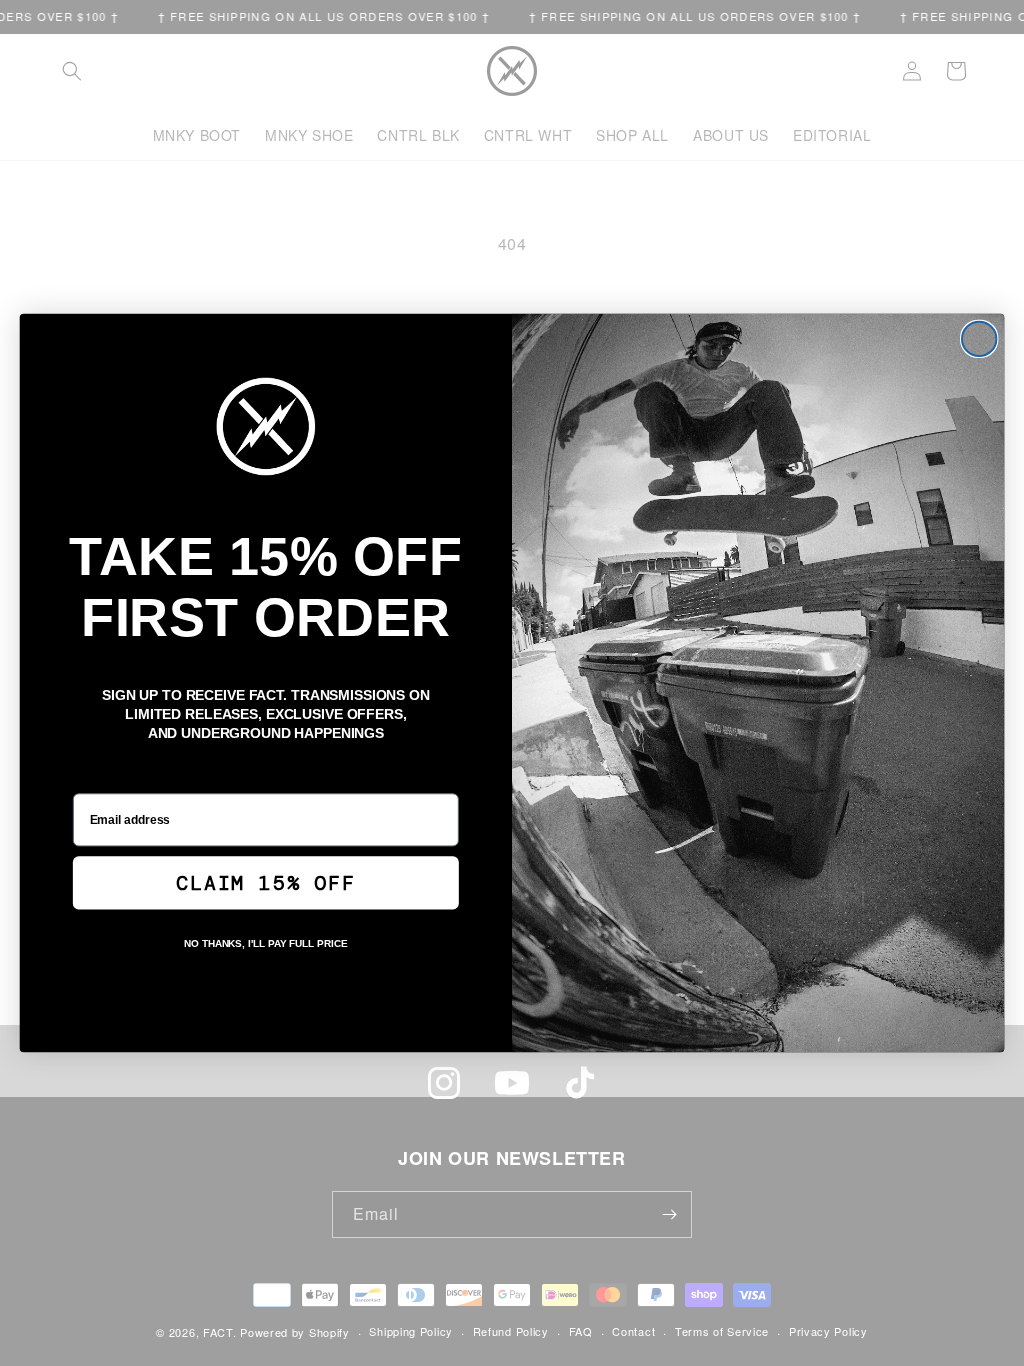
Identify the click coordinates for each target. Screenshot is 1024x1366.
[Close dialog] (979, 339)
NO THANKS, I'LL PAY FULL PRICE (265, 943)
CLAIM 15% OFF (265, 883)
